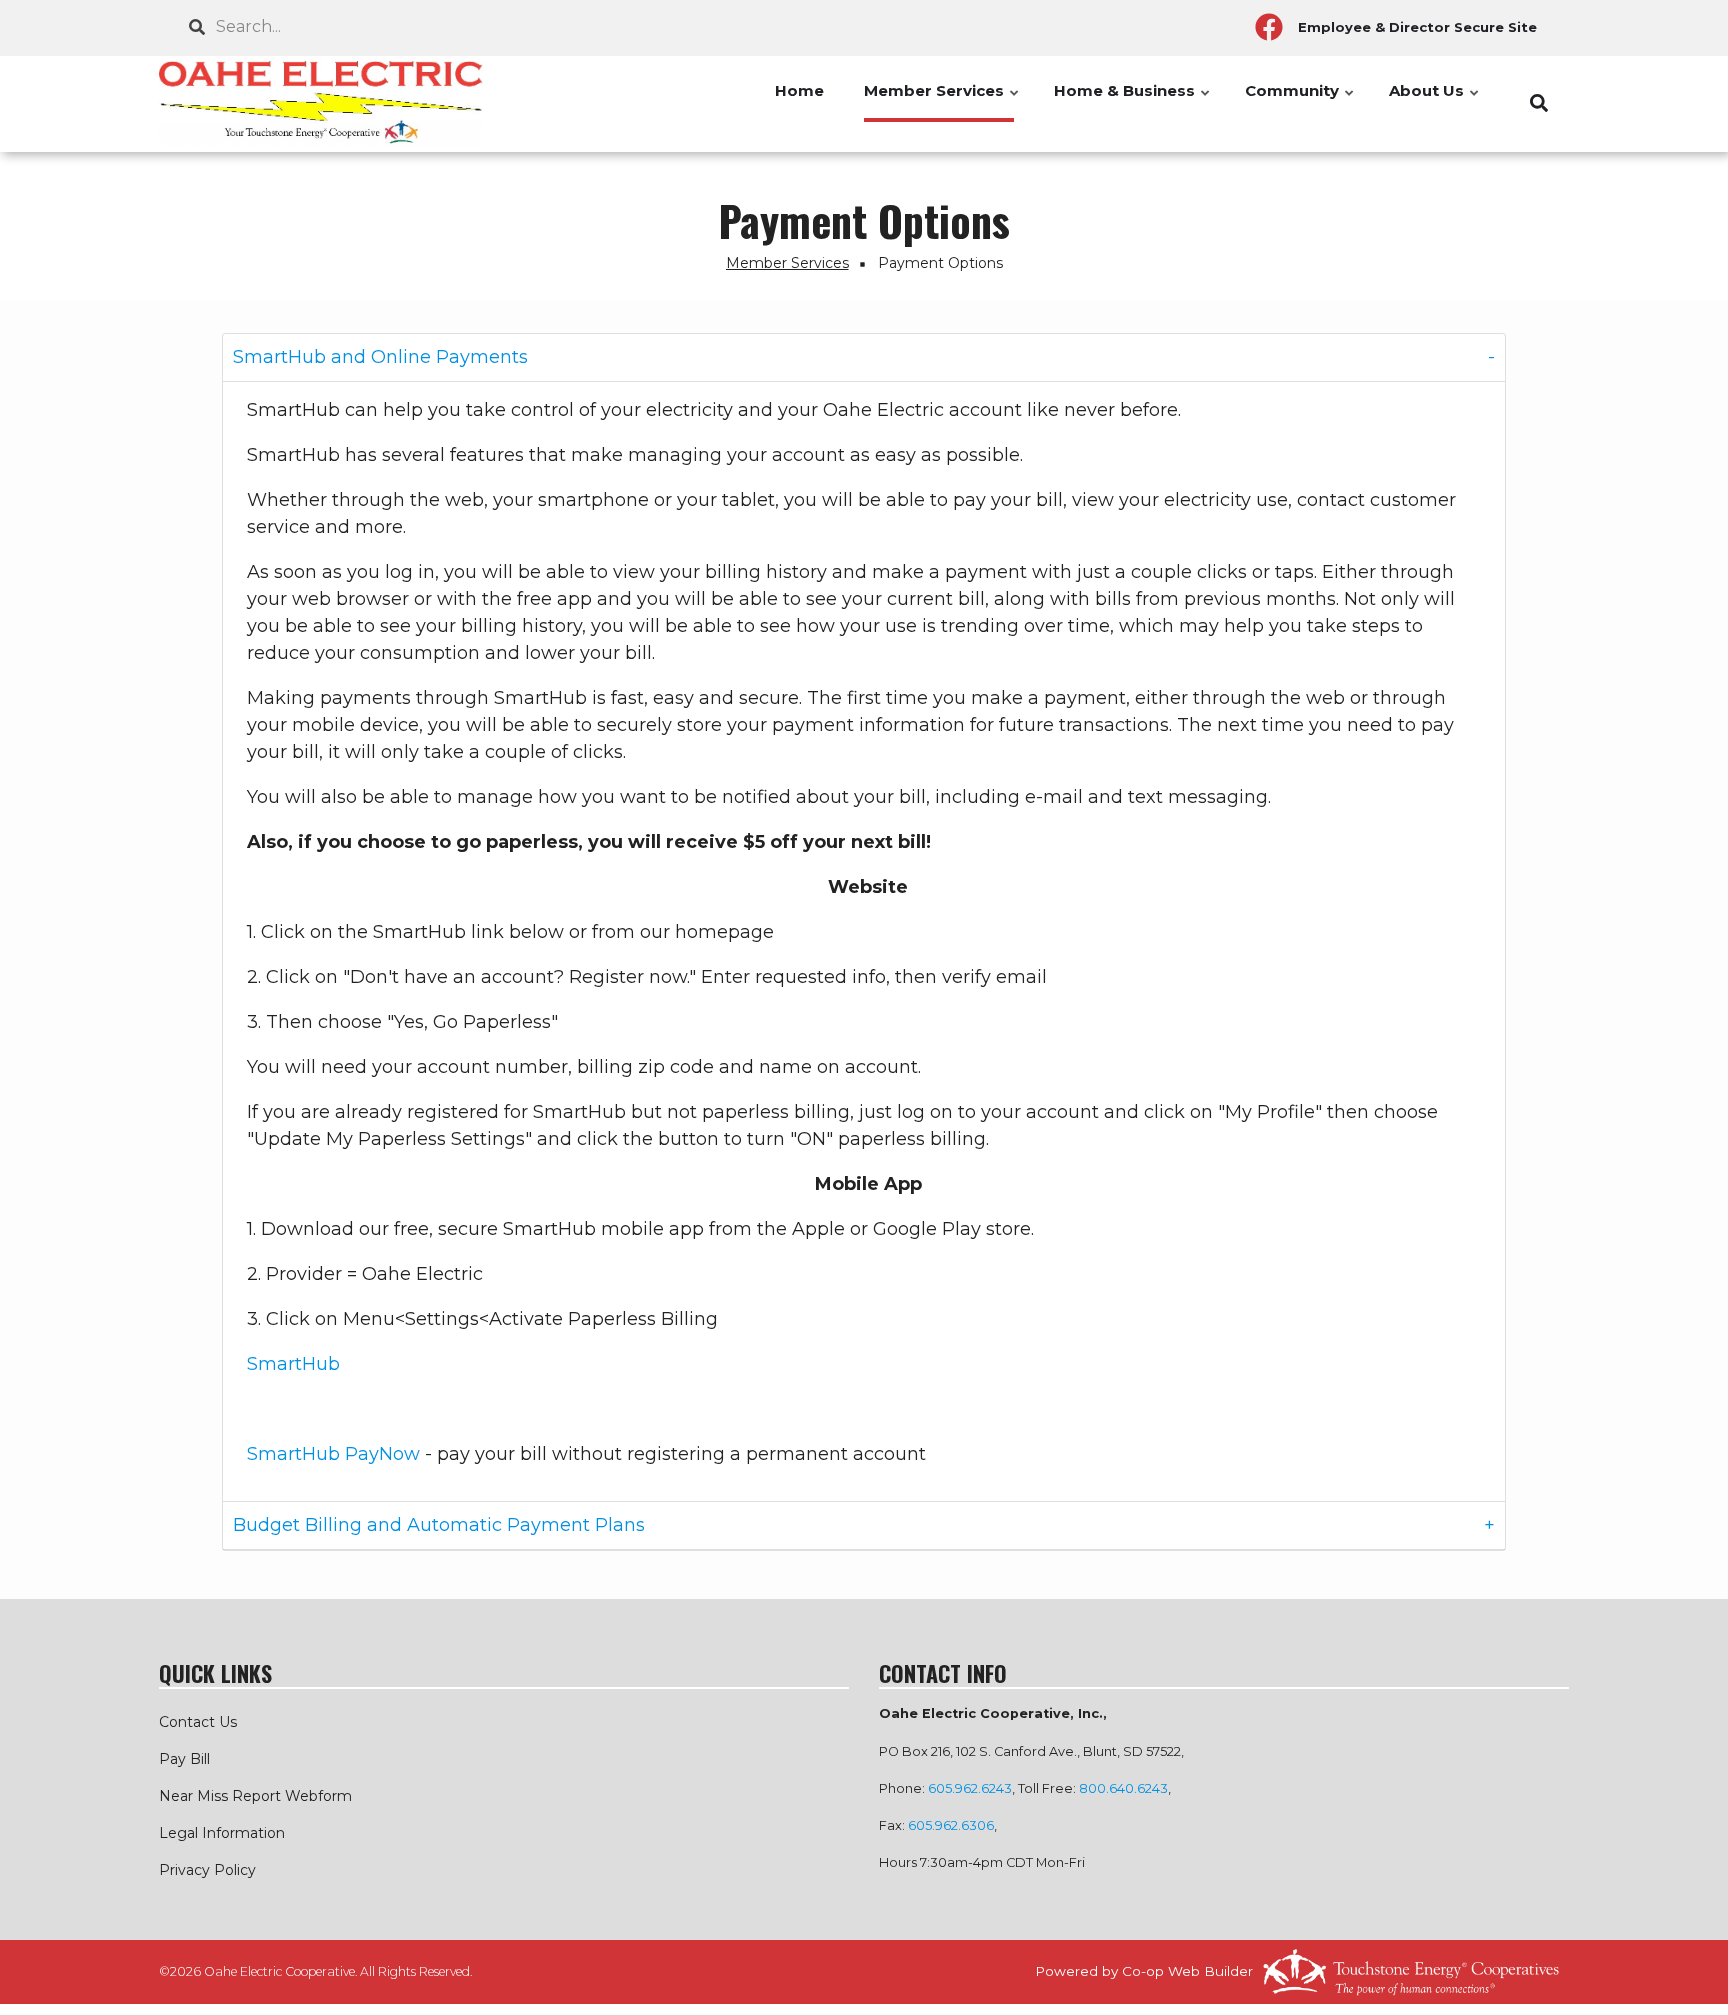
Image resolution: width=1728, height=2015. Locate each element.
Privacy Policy (207, 1870)
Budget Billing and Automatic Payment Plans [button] (439, 1525)
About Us (1435, 101)
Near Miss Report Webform (255, 1796)
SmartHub (293, 1364)
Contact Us (198, 1722)
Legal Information (222, 1833)
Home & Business (1133, 101)
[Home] (324, 104)
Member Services (942, 101)
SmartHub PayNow (333, 1454)
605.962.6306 (951, 1825)
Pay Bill (184, 1759)
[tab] (864, 358)
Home (799, 90)
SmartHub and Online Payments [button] (380, 357)
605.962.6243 (970, 1788)
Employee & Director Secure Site (1417, 27)
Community (1300, 101)
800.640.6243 (1123, 1788)
